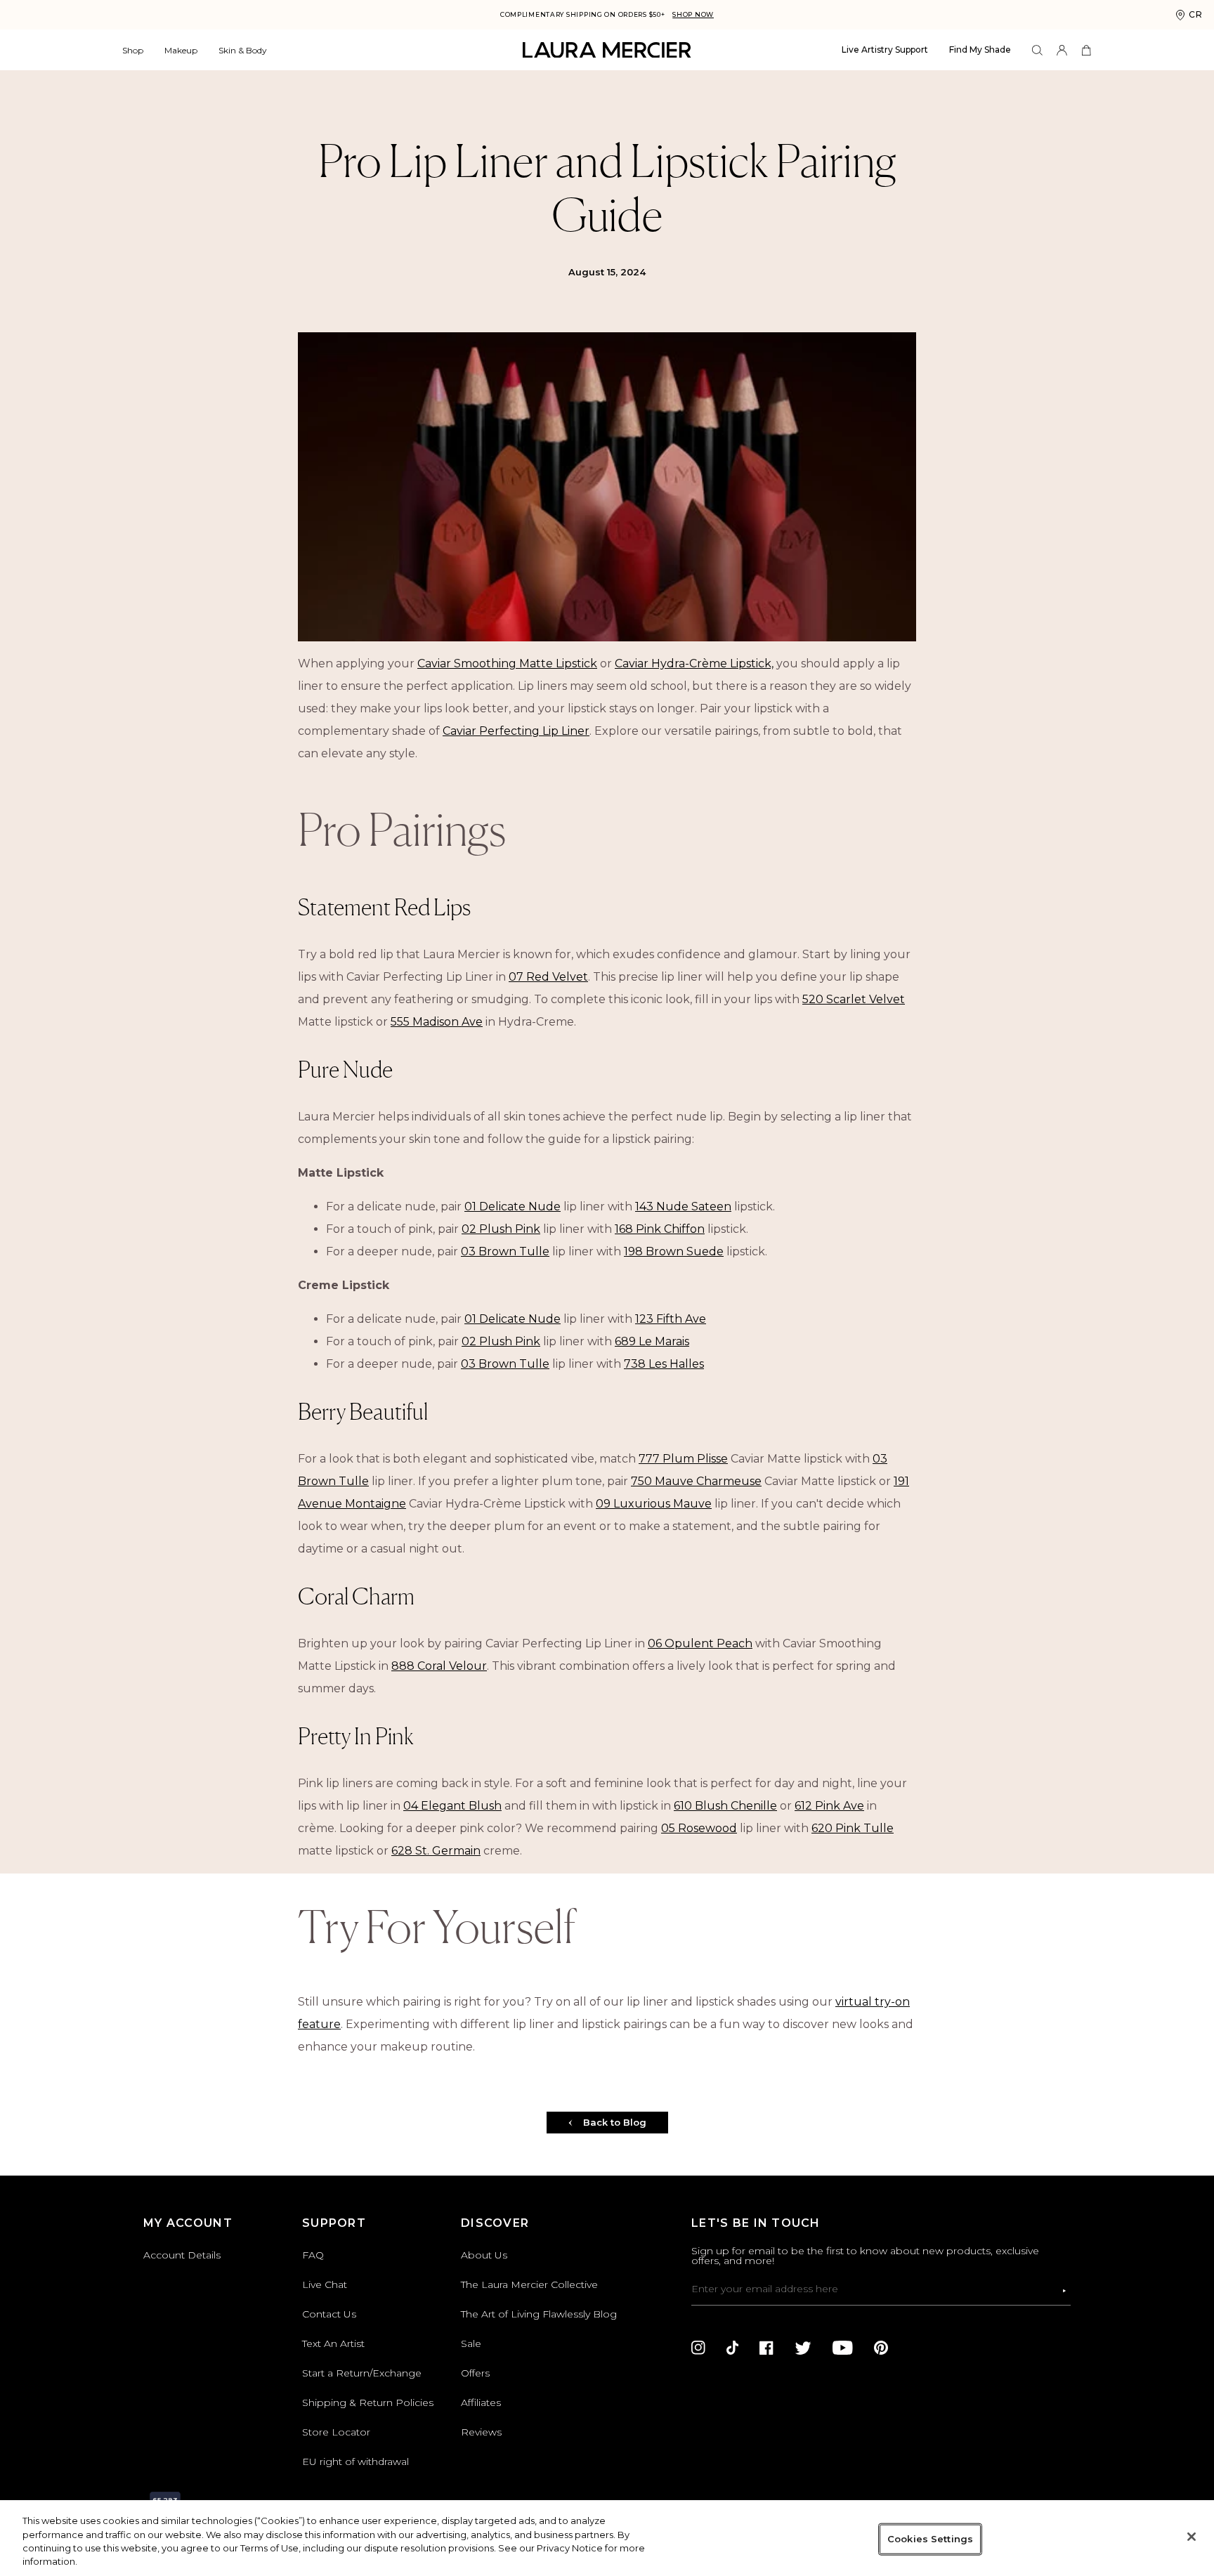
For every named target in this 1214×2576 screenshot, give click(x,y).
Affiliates (481, 2402)
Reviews (481, 2432)
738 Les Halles (664, 1364)
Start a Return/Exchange (362, 2373)
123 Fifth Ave (671, 1319)
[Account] (1062, 50)
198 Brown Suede (674, 1251)
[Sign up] (1064, 2291)
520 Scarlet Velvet (854, 999)
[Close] (1192, 2537)
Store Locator (336, 2432)
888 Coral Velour (439, 1666)
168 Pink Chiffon (660, 1229)
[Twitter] (803, 2348)
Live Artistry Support (885, 50)
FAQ (313, 2255)
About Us (484, 2255)
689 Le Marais (652, 1341)
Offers (475, 2373)
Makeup (181, 50)
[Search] (1037, 50)
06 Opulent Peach (700, 1643)
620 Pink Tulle (853, 1828)
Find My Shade (980, 50)
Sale (471, 2343)
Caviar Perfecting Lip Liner (516, 731)
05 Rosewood (699, 1828)
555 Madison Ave (437, 1022)
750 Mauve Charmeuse (696, 1481)
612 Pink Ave (829, 1806)
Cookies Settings (930, 2539)
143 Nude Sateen (683, 1207)
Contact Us (329, 2314)
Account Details (182, 2255)
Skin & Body (243, 50)
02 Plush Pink (501, 1229)
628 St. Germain (436, 1851)
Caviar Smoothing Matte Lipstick (507, 663)
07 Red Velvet (548, 977)
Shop (133, 50)
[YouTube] (843, 2348)
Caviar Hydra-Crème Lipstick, (694, 663)
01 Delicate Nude (513, 1207)
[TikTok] (732, 2348)
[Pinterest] (881, 2348)
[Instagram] (698, 2348)
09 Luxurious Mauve (654, 1504)
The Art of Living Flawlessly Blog (539, 2314)
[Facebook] (766, 2348)
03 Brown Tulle (505, 1251)
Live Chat (325, 2284)
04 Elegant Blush (452, 1806)
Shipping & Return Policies (368, 2402)
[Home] (607, 50)
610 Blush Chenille (725, 1806)
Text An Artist (333, 2343)
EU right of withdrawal (355, 2461)
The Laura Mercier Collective (529, 2284)
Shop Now (693, 14)
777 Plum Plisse (683, 1459)
